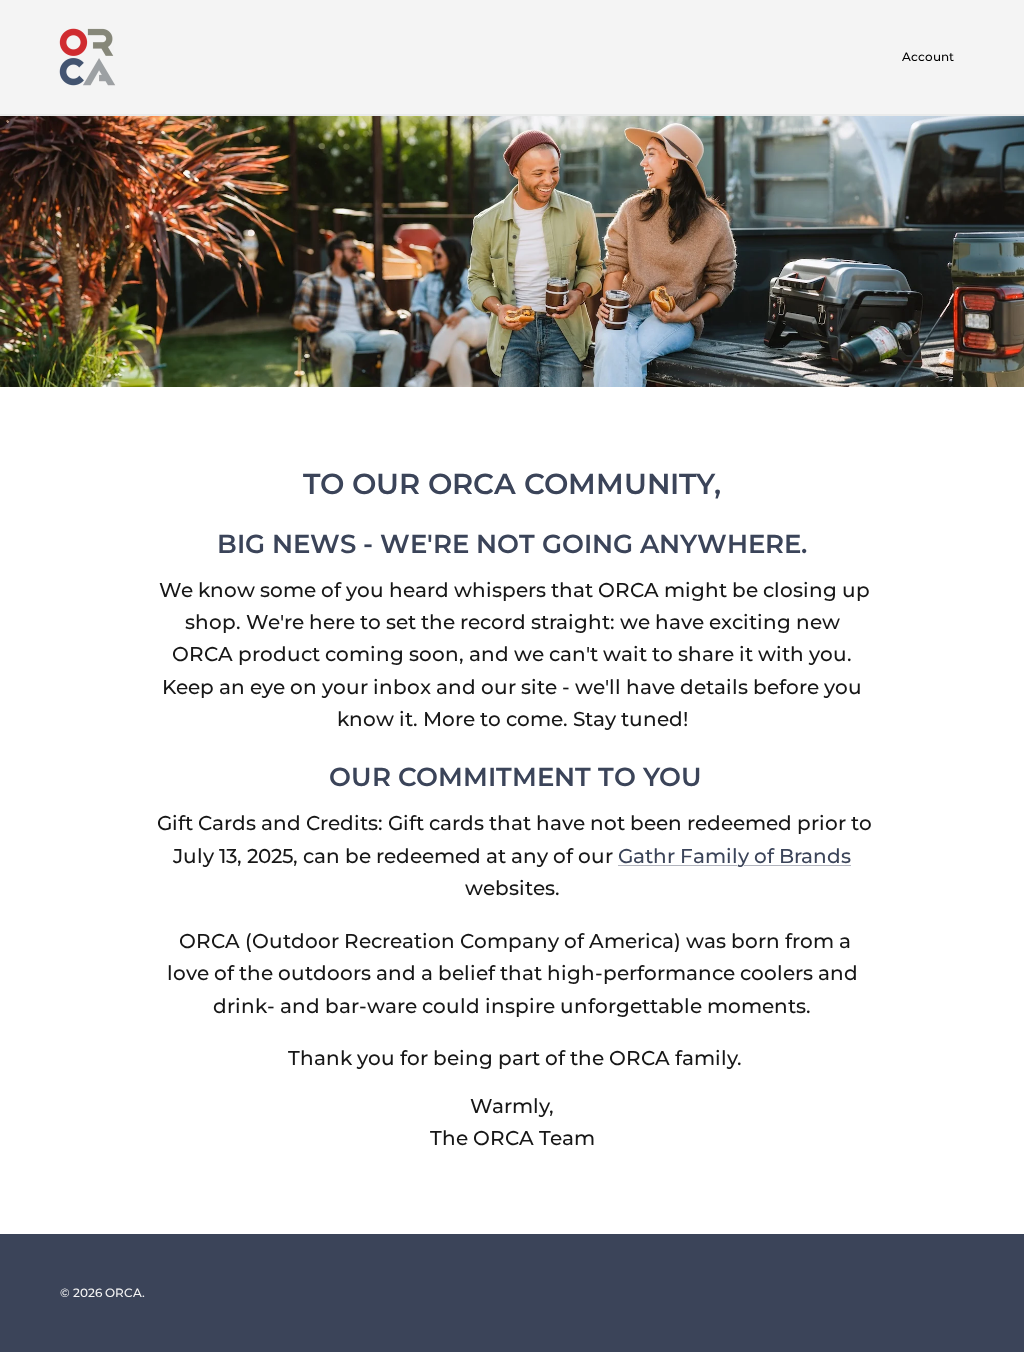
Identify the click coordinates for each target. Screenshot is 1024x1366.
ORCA (123, 1292)
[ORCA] (87, 57)
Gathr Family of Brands (734, 855)
